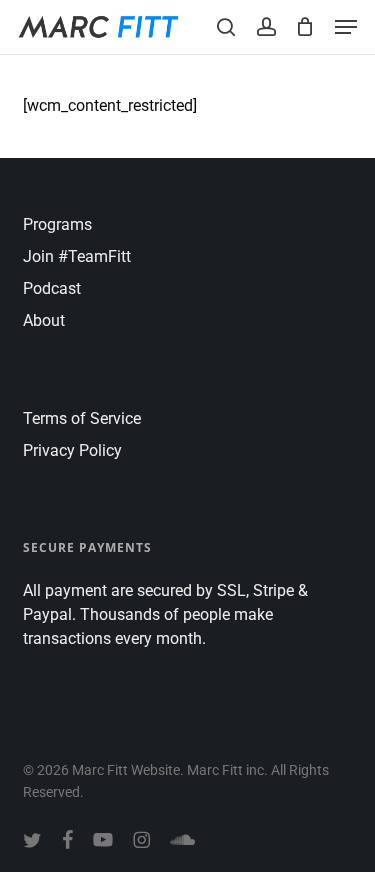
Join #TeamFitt (77, 256)
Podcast (52, 288)
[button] (346, 27)
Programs (57, 224)
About (44, 320)
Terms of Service (82, 418)
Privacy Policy (72, 450)
